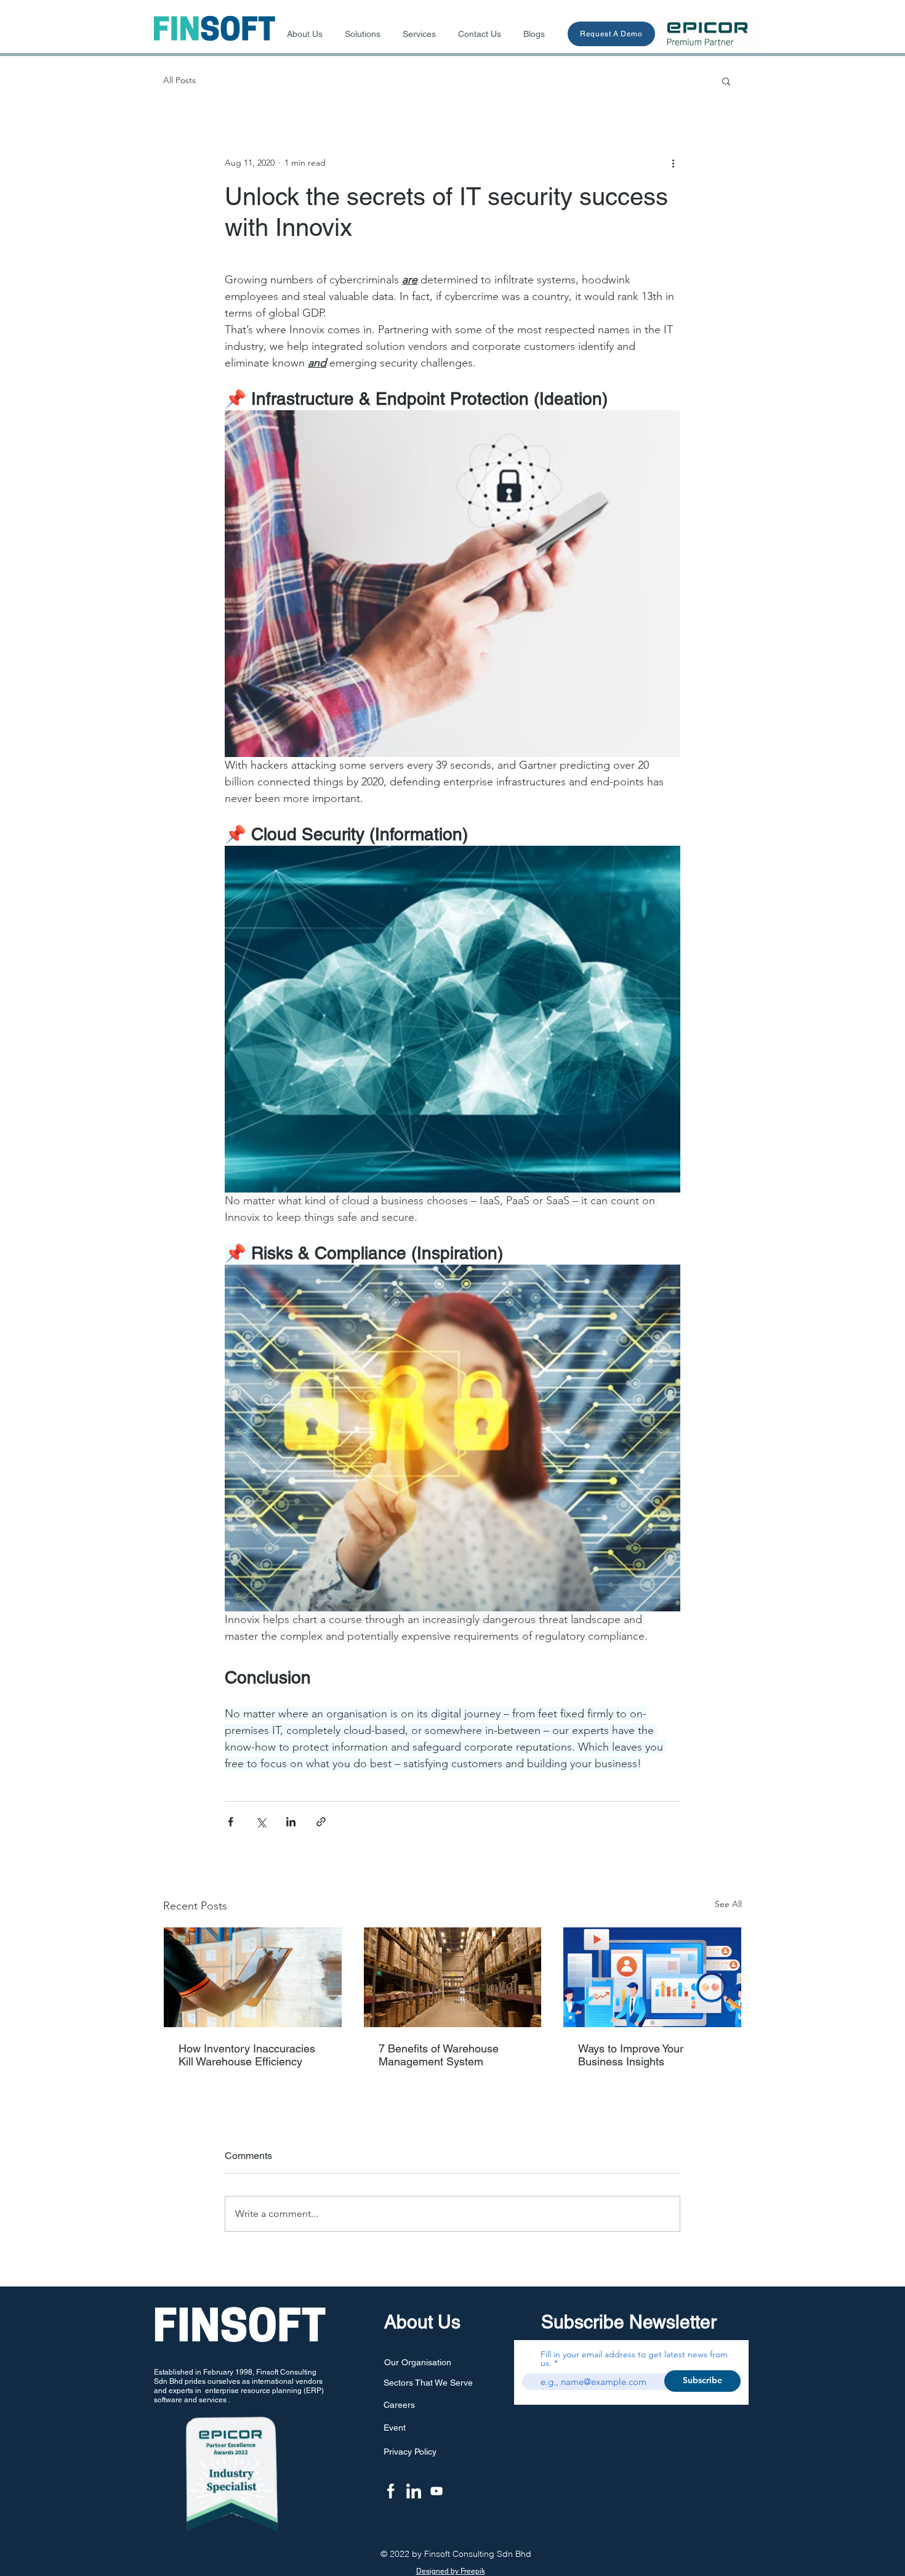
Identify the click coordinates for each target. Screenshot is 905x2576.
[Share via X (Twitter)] (261, 1822)
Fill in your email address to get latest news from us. (634, 2359)
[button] (726, 81)
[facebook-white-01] (391, 2491)
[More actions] (673, 163)
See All (728, 1904)
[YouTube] (436, 2491)
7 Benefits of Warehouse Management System (439, 2055)
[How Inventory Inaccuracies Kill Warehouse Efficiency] (253, 1977)
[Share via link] (321, 1822)
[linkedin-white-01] (414, 2491)
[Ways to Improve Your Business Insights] (652, 1977)
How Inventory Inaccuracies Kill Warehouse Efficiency (247, 2055)
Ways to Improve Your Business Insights (631, 2055)
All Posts (179, 80)
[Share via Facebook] (231, 1822)
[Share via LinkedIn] (291, 1822)
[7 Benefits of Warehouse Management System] (453, 1977)
